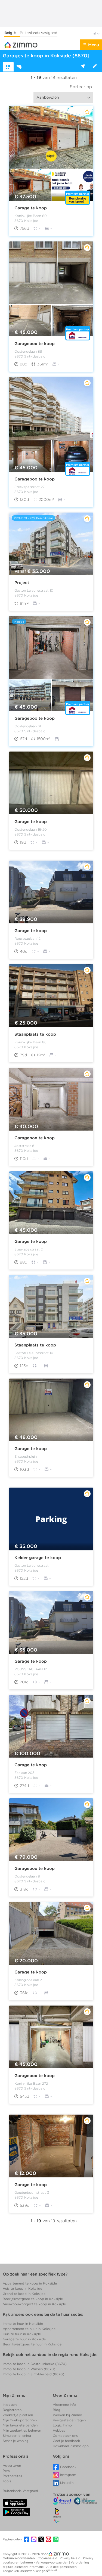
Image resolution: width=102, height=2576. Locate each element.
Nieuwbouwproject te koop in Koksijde (34, 2304)
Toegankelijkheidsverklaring (23, 2571)
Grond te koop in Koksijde (24, 2294)
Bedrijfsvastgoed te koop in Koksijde (33, 2299)
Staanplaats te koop (35, 1034)
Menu (94, 45)
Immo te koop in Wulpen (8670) (29, 2369)
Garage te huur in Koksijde (24, 2339)
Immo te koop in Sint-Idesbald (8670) (33, 2374)
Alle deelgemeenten (62, 2567)
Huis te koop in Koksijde (22, 2288)
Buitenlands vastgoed (39, 33)
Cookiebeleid (48, 2558)
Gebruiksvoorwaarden (19, 2558)
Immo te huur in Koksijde (23, 2324)
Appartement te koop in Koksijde (30, 2283)
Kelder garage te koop (38, 1558)
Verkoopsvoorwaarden (52, 2562)
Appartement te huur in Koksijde (29, 2329)
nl (95, 33)
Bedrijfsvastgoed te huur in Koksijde (32, 2344)
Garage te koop (31, 208)
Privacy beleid (70, 2558)
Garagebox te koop (35, 343)
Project (22, 583)
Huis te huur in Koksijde (22, 2334)
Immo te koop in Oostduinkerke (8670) (35, 2364)
